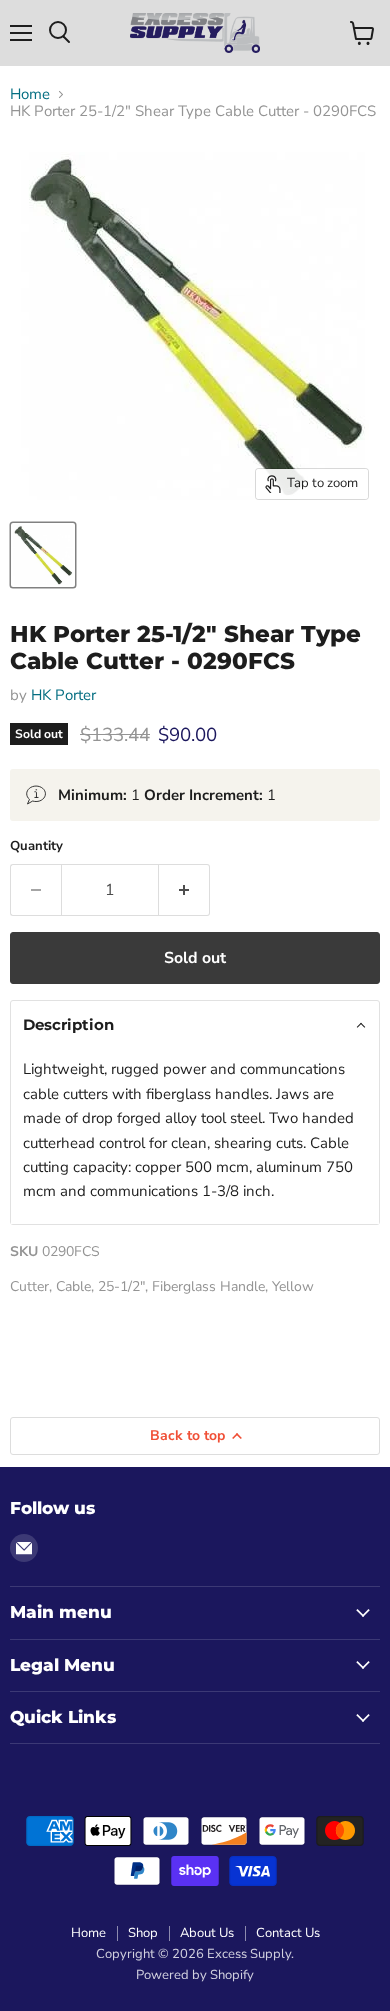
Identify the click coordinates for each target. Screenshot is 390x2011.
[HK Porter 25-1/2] (43, 555)
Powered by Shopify (195, 1975)
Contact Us (288, 1933)
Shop (143, 1933)
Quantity (36, 846)
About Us (207, 1933)
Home (30, 94)
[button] (195, 1025)
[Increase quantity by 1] (184, 890)
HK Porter (63, 695)
